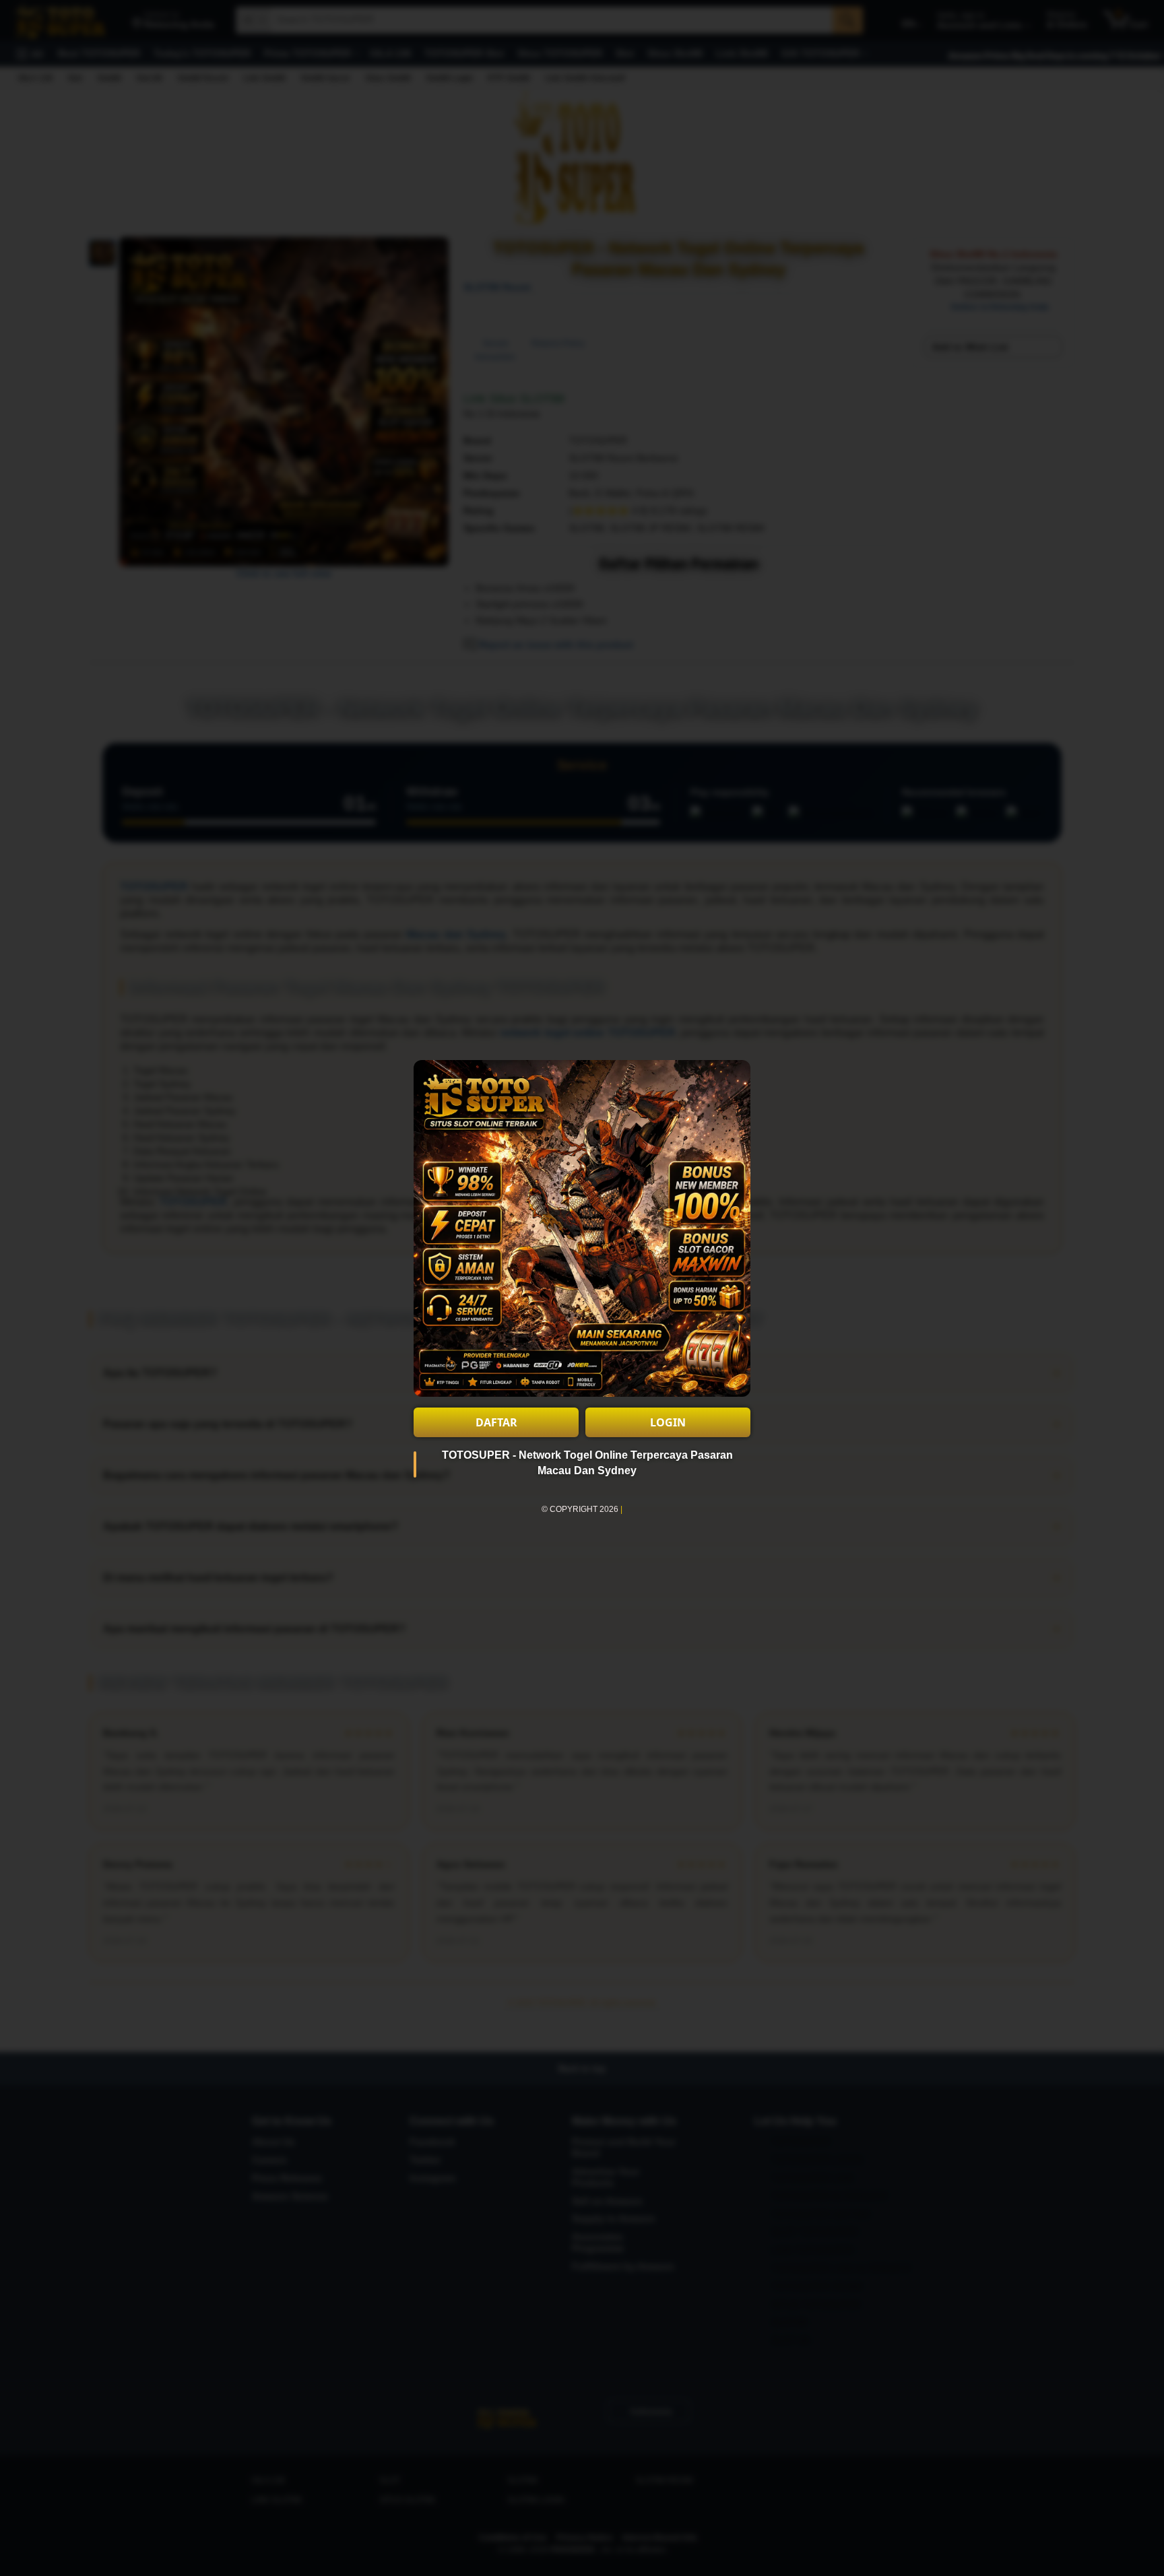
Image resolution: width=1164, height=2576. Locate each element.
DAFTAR (496, 1422)
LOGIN (668, 1422)
